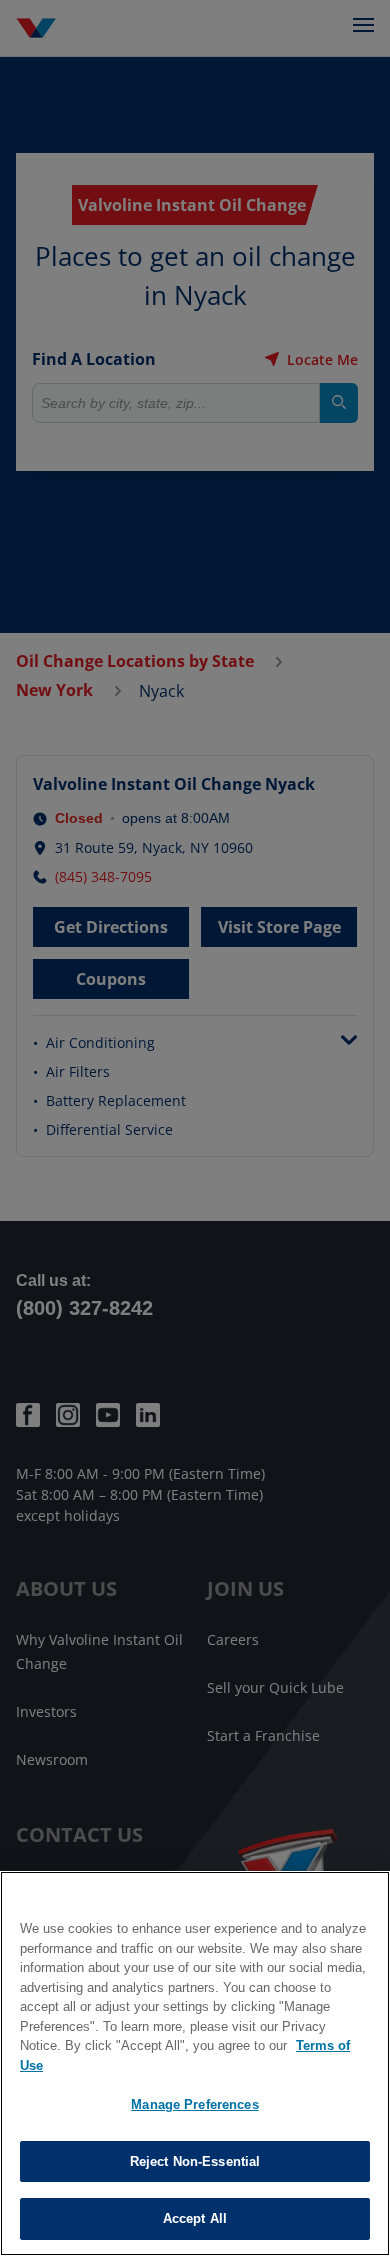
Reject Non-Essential (195, 2161)
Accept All (195, 2218)
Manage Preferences (194, 2104)
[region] (195, 2063)
